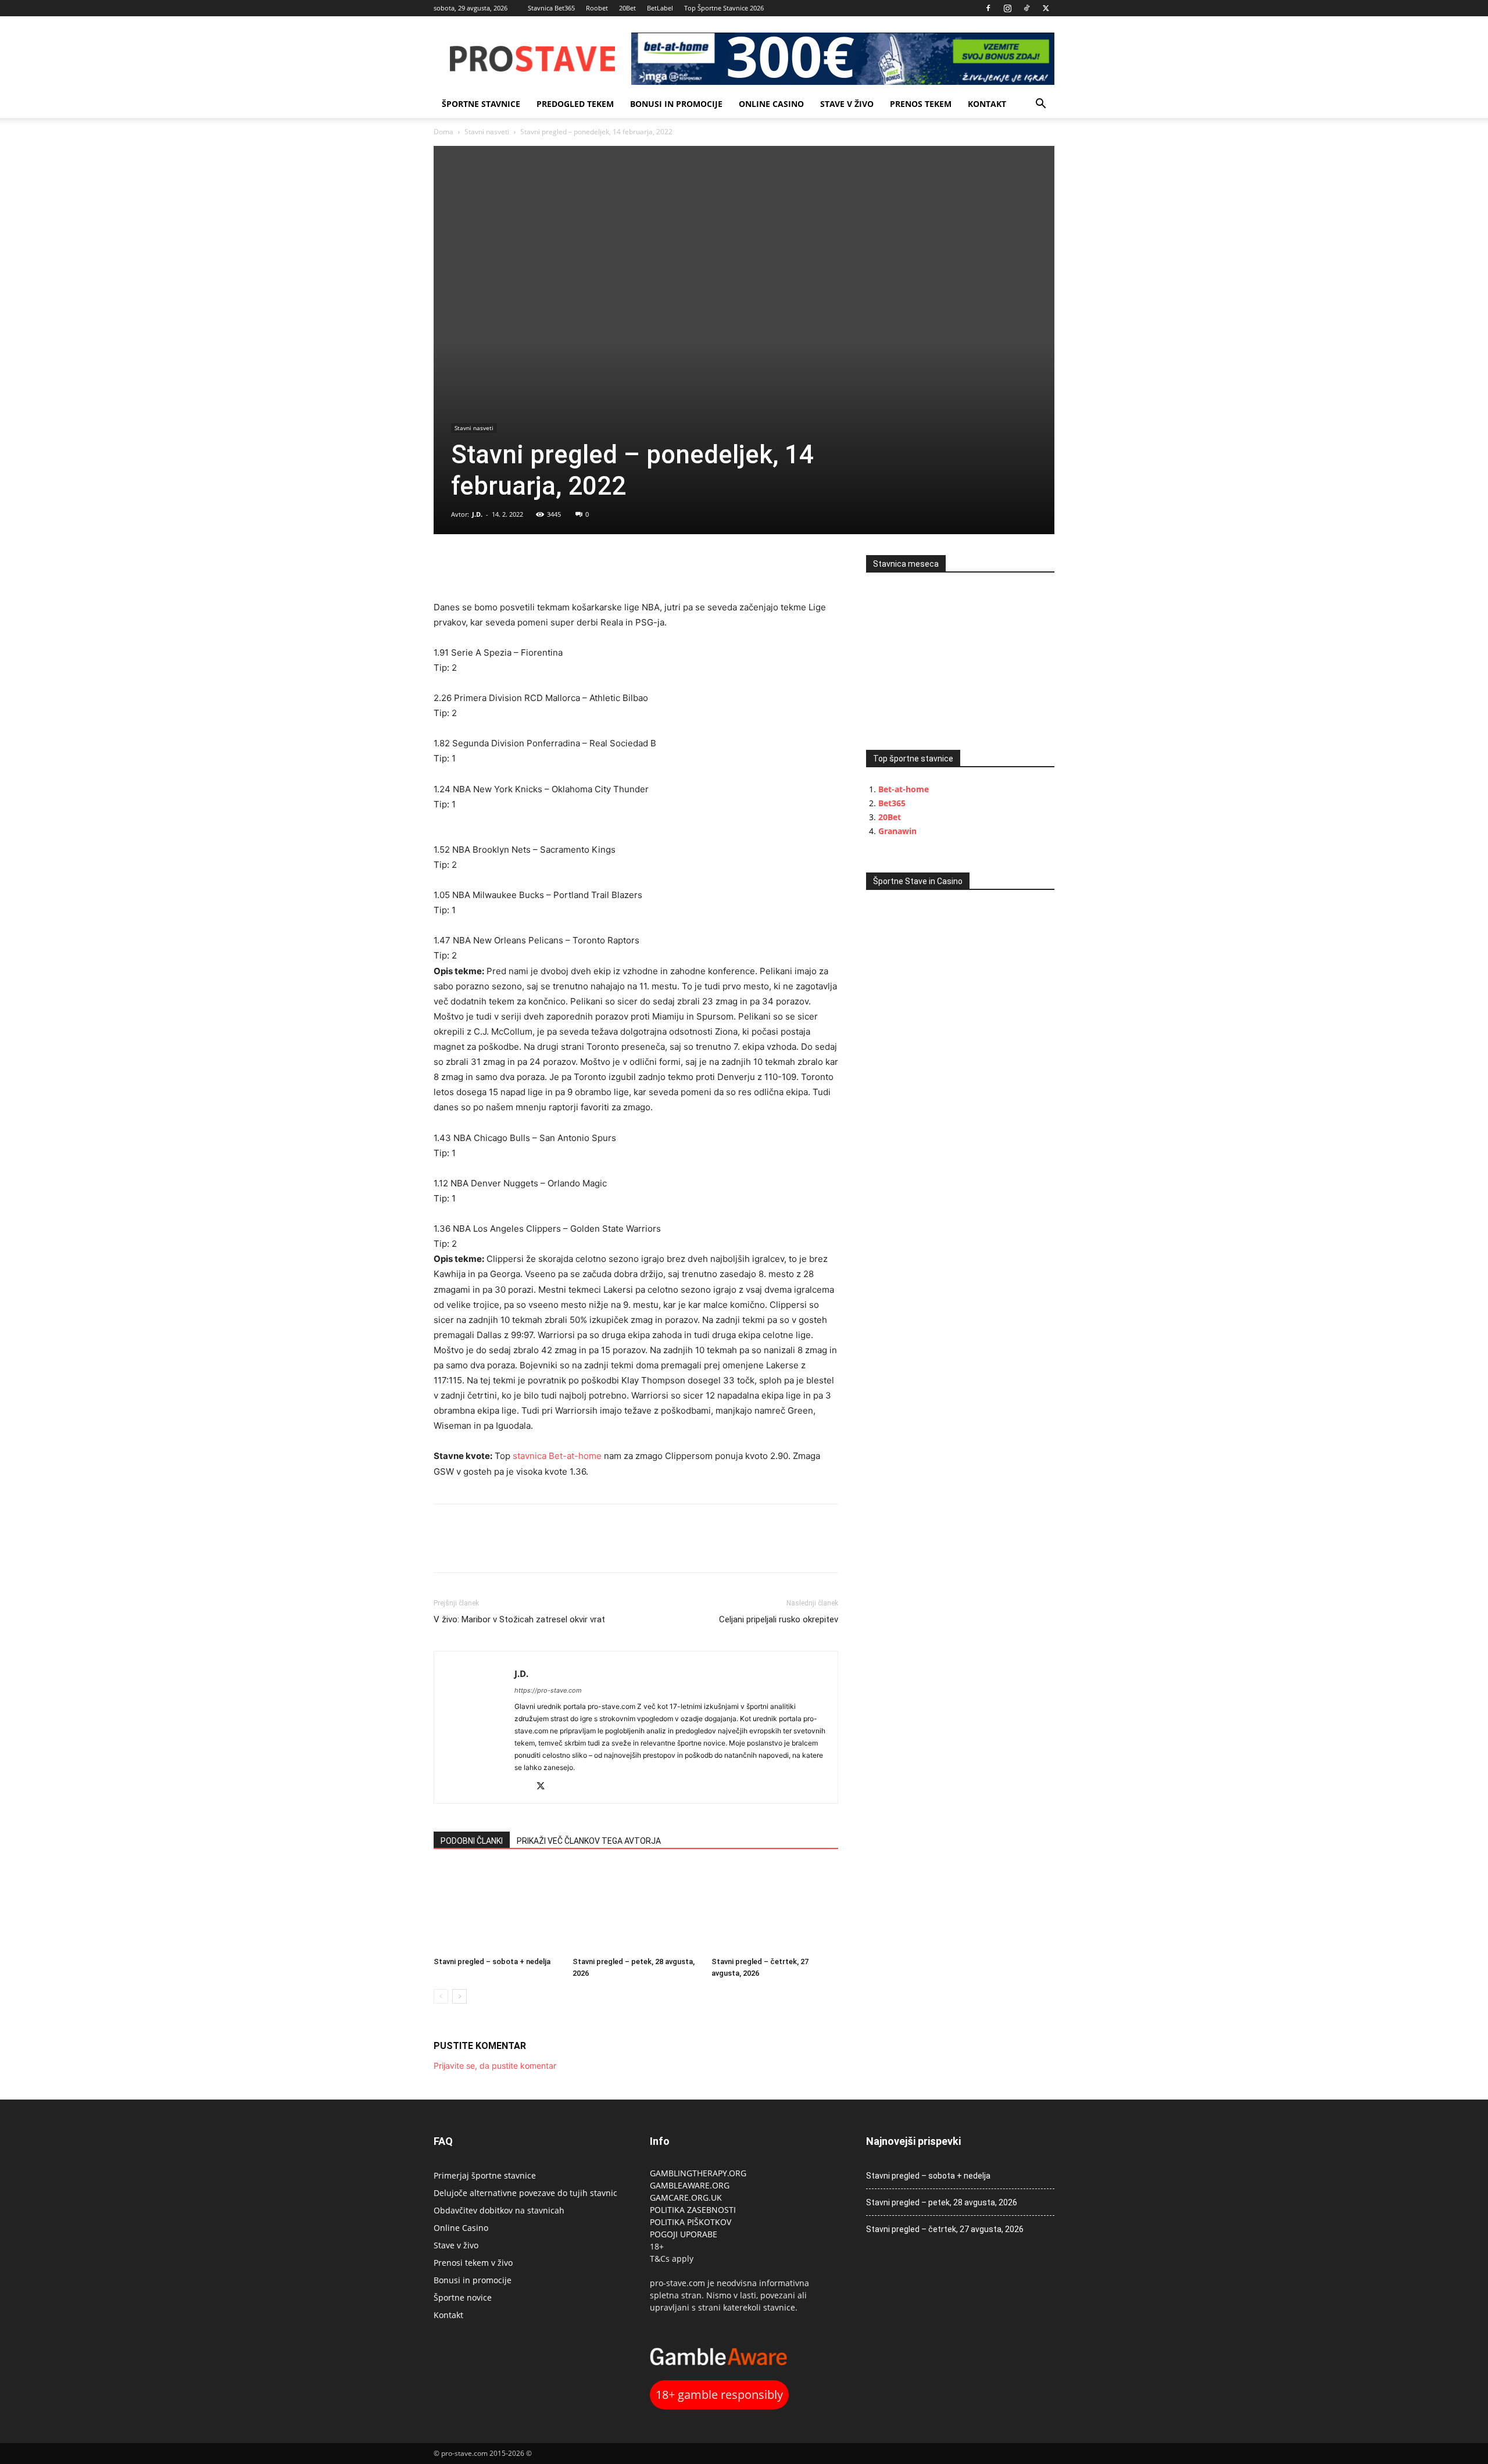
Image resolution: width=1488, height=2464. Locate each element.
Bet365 (892, 803)
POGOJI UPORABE (684, 2234)
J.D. (477, 514)
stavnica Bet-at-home (557, 1456)
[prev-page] (441, 1996)
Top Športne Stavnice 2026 (724, 8)
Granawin (897, 831)
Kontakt (987, 104)
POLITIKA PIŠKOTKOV (691, 2222)
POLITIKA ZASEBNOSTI (693, 2210)
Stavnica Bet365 (551, 8)
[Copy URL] (499, 567)
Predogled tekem (575, 104)
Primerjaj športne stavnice (485, 2175)
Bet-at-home (904, 789)
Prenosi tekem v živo (473, 2263)
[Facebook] (988, 8)
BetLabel (660, 8)
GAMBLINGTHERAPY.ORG (698, 2173)
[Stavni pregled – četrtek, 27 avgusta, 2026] (775, 1908)
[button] (1040, 105)
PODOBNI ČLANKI (472, 1841)
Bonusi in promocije (676, 104)
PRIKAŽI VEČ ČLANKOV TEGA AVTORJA (589, 1841)
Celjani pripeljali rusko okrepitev (779, 1619)
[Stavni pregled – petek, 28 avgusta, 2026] (636, 1908)
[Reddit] (524, 1787)
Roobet (597, 8)
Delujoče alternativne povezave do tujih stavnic (525, 2193)
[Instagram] (1007, 8)
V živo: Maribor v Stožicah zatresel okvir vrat (519, 1619)
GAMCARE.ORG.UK (686, 2197)
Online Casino (771, 104)
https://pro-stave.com (548, 1690)
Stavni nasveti (487, 132)
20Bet (627, 8)
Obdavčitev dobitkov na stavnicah (499, 2210)
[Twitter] (1046, 8)
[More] (526, 567)
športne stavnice (481, 104)
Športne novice (463, 2297)
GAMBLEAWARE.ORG (691, 2185)
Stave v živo (847, 104)
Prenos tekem (921, 104)
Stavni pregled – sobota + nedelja (492, 1961)
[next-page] (459, 1996)
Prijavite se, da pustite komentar (495, 2066)
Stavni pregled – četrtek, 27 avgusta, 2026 (945, 2229)
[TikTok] (1026, 8)
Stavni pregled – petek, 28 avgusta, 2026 (942, 2202)
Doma (443, 132)
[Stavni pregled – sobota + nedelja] (497, 1908)
